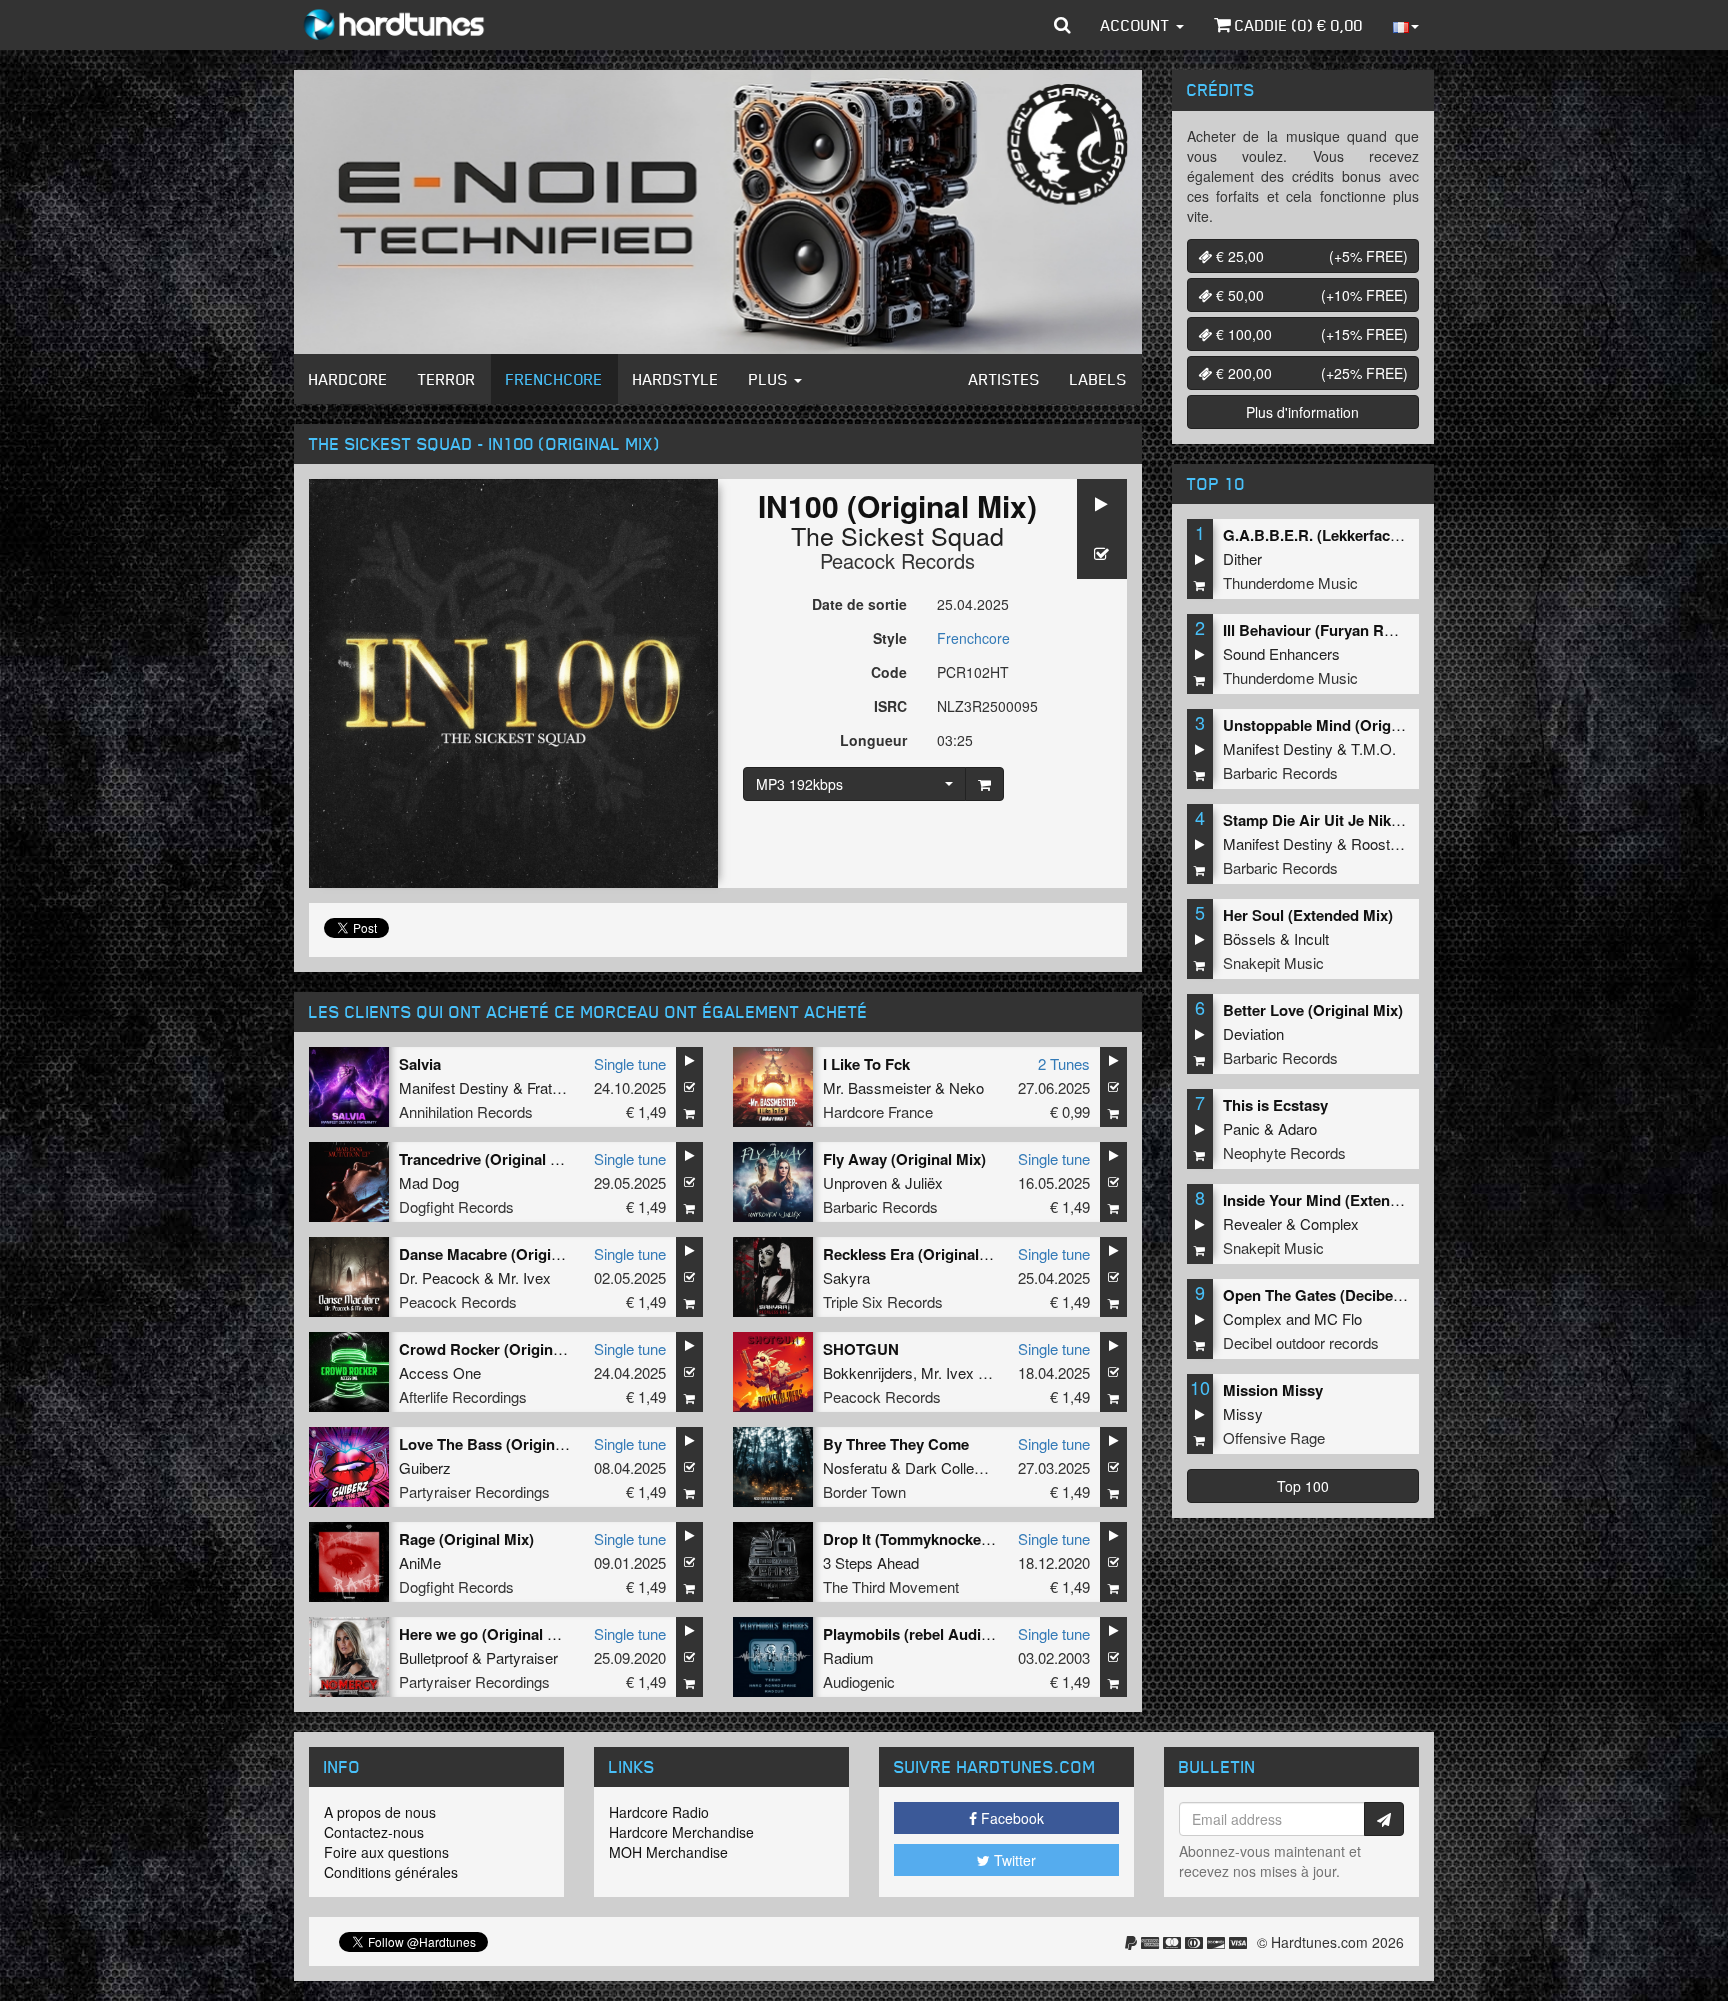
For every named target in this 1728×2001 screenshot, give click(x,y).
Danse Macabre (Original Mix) (502, 1254)
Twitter (1013, 1860)
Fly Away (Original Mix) (904, 1159)
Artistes (1004, 379)
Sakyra (846, 1277)
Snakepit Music (1273, 962)
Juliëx (924, 1182)
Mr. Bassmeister (877, 1087)
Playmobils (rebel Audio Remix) (933, 1634)
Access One (440, 1372)
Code (889, 672)
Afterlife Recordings (463, 1396)
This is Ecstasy (1275, 1105)
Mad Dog (429, 1182)
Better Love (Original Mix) (1313, 1010)
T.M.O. (1373, 748)
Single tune (630, 1063)
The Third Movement (891, 1586)
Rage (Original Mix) (466, 1539)
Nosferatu (855, 1467)
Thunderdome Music (1290, 582)
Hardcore (348, 379)
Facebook (1010, 1818)
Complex (1329, 1223)
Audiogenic (859, 1681)
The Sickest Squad (897, 535)
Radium (848, 1657)
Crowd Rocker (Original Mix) (499, 1349)
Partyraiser (522, 1657)
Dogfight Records (456, 1206)
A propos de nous (380, 1812)
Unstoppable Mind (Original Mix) (1336, 725)
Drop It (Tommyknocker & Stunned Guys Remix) (991, 1539)
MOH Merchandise (668, 1852)
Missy (1243, 1413)
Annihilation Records (466, 1111)
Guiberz (425, 1467)
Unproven (855, 1182)
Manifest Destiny (454, 1087)
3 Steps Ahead (871, 1562)
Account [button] (1137, 25)
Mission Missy (1273, 1390)
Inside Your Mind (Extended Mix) (1336, 1200)
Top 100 (1303, 1486)
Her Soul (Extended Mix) (1308, 915)
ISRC (890, 706)
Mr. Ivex (524, 1277)
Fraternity (557, 1087)
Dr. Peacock (439, 1277)
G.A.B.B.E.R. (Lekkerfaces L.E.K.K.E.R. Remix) (1386, 535)
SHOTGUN (861, 1349)
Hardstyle (676, 379)
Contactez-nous (374, 1832)
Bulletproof (433, 1657)
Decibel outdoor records (1301, 1342)
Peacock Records (897, 560)
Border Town (864, 1491)
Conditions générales (391, 1872)
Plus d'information (1302, 412)
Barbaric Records (880, 1206)
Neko (966, 1087)
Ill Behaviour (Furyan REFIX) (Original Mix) (1372, 630)
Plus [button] (770, 379)
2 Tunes (1064, 1063)
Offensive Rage (1274, 1437)
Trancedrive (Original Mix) (489, 1159)
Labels (1098, 379)
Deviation (1253, 1033)
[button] (1062, 25)
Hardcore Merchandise (681, 1832)
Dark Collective (955, 1467)
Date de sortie (859, 604)
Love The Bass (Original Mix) (500, 1444)
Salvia (420, 1064)
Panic (1241, 1128)
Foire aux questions (386, 1852)
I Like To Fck (866, 1064)
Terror (447, 379)
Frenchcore (554, 379)
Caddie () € (1297, 25)
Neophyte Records (1284, 1152)
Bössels (1249, 938)
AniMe (420, 1562)
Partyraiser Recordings (474, 1491)
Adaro (1297, 1128)
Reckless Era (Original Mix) (918, 1254)
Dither (1242, 558)
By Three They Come (896, 1444)
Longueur (873, 740)
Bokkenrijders (868, 1372)
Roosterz (1381, 843)
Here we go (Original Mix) (488, 1634)
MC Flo (1338, 1318)
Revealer (1252, 1223)
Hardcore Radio (659, 1812)
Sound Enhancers (1281, 653)
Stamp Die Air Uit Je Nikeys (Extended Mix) (1373, 820)
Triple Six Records (883, 1301)
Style (890, 638)
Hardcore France (878, 1111)
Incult (1311, 938)
